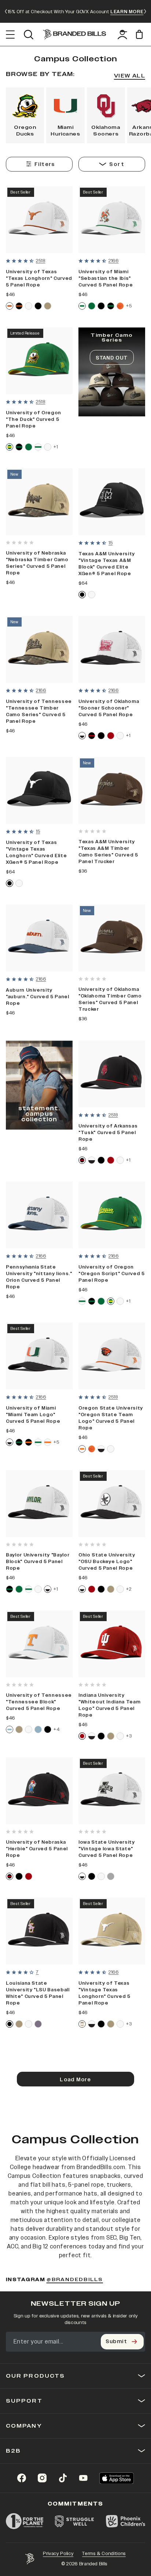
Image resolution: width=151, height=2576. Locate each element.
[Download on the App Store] (117, 2478)
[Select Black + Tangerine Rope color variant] (29, 1442)
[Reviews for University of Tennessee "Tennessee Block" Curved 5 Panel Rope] (20, 1685)
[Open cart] (141, 34)
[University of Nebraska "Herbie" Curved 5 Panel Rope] (39, 1791)
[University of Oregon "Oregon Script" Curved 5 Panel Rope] (112, 1215)
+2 (129, 1589)
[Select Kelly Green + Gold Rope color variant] (10, 447)
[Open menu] (10, 35)
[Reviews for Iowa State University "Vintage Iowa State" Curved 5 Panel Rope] (92, 1832)
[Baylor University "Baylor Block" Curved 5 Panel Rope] (39, 1504)
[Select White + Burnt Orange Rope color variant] (10, 306)
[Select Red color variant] (111, 736)
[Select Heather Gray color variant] (111, 1876)
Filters (45, 164)
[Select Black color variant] (38, 306)
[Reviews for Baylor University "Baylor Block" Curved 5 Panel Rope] (20, 1544)
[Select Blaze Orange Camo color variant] (120, 306)
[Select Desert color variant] (48, 306)
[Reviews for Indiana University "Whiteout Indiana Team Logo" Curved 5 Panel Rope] (92, 1685)
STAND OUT (112, 358)
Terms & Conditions (104, 2554)
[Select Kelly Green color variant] (92, 306)
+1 (56, 447)
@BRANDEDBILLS (75, 2280)
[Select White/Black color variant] (82, 736)
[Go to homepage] (75, 35)
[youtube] (83, 2478)
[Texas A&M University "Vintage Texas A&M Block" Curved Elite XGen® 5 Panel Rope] (112, 502)
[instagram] (42, 2478)
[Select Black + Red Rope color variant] (92, 736)
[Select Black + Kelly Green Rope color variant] (111, 306)
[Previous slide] (6, 11)
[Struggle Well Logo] (75, 2521)
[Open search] (28, 35)
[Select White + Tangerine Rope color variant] (48, 1442)
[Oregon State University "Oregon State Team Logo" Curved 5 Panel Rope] (112, 1356)
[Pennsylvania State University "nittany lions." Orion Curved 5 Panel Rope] (39, 1215)
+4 (56, 1729)
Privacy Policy (58, 2554)
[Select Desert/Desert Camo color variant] (82, 2024)
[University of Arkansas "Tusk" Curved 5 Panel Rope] (112, 1074)
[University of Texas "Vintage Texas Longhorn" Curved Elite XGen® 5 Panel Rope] (39, 790)
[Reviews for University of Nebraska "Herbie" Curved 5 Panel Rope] (20, 1832)
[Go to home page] (30, 2559)
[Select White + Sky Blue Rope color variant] (10, 1729)
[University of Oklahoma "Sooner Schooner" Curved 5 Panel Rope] (112, 649)
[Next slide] (145, 11)
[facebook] (22, 2478)
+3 (129, 1736)
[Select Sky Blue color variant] (38, 1729)
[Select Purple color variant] (38, 2024)
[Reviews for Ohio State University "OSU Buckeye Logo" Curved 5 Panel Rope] (92, 1544)
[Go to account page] (122, 35)
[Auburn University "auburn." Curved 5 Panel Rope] (39, 938)
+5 (129, 306)
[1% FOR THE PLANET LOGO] (25, 2521)
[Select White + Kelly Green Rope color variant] (82, 306)
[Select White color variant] (29, 306)
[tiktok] (63, 2478)
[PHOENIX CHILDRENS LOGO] (126, 2521)
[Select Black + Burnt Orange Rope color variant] (19, 306)
